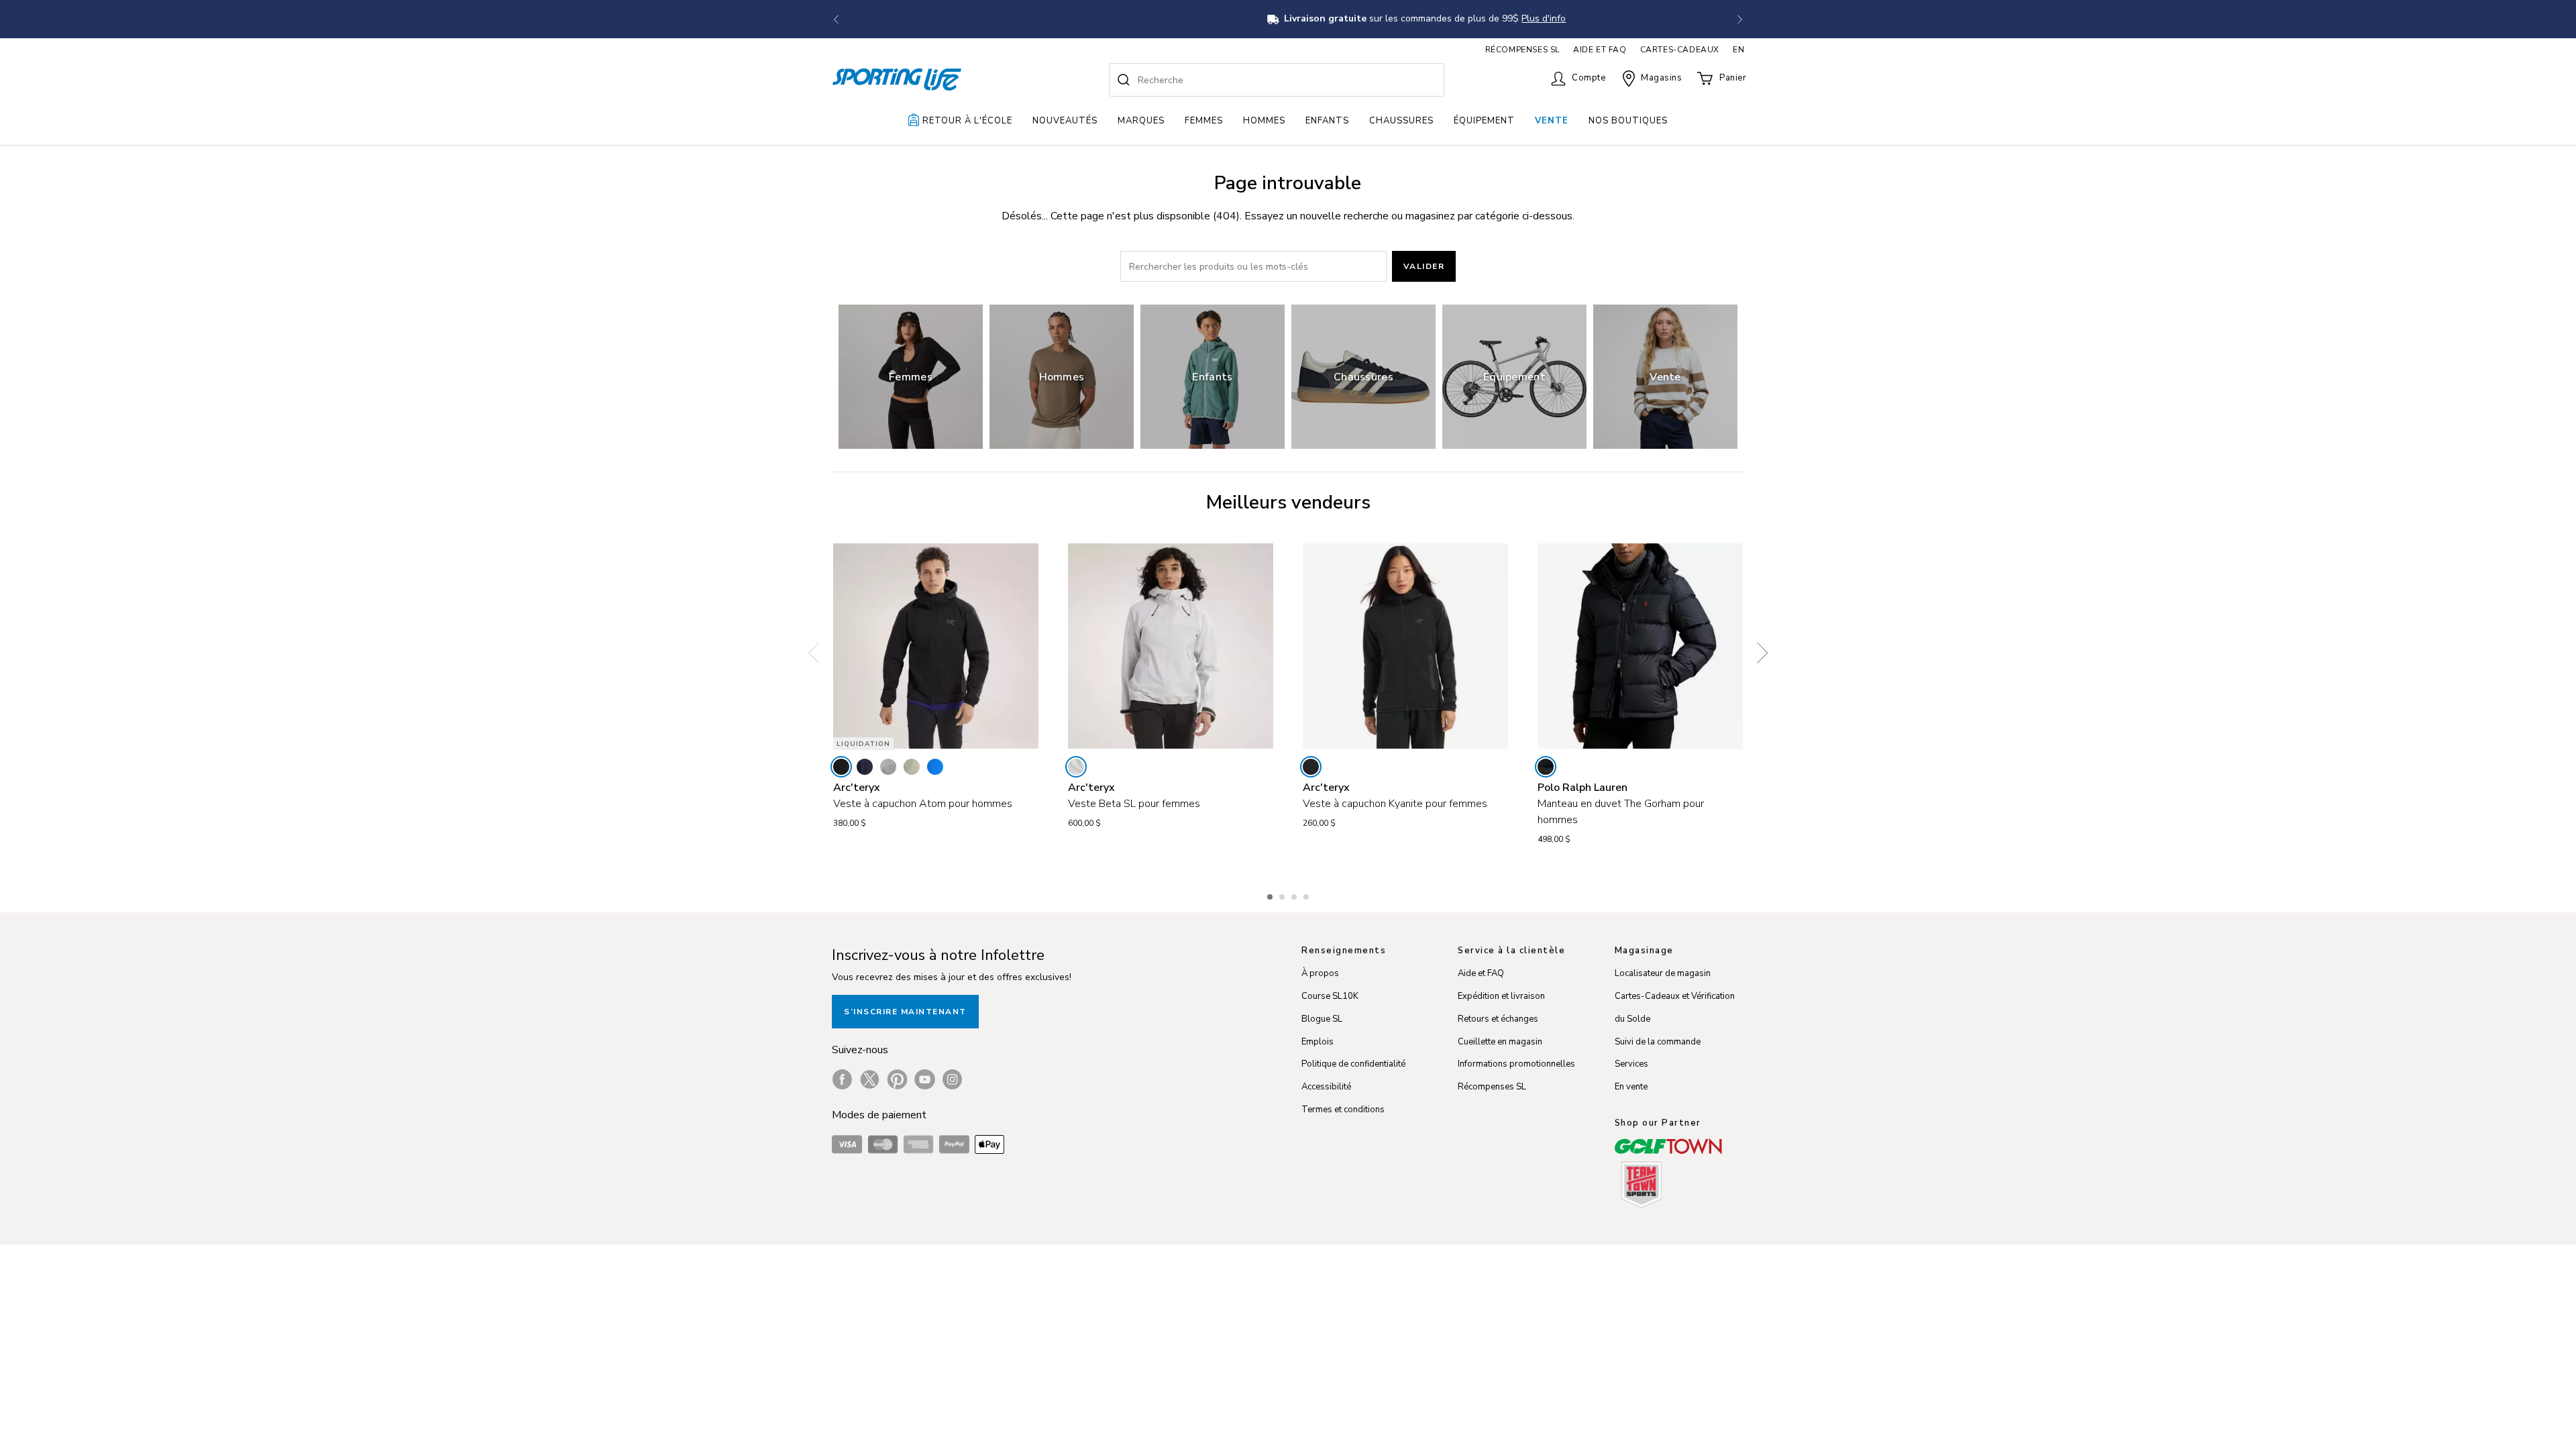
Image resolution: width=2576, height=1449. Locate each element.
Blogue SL (1322, 1019)
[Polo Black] (1546, 767)
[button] (836, 19)
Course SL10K (1330, 996)
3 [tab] (1295, 895)
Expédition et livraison (1501, 996)
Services (1631, 1064)
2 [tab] (1283, 895)
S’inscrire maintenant (905, 1012)
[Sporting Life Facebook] (842, 1079)
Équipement (1484, 121)
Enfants (1327, 121)
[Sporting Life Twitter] (870, 1079)
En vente (1631, 1087)
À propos (1320, 973)
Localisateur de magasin (1663, 973)
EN (1738, 50)
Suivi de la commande (1658, 1042)
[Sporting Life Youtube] (925, 1079)
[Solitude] (1076, 767)
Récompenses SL (1492, 1087)
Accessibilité (1326, 1087)
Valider (1424, 266)
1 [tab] (1271, 895)
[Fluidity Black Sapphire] (935, 767)
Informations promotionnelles (1516, 1064)
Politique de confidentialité (1353, 1064)
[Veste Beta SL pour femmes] (1171, 646)
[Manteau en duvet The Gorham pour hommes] (1640, 646)
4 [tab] (1307, 895)
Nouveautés (1065, 121)
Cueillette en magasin (1500, 1042)
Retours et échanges (1498, 1019)
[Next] (1758, 653)
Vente (1552, 121)
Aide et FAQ (1481, 973)
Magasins (1661, 78)
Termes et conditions (1343, 1110)
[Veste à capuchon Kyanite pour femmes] (1405, 646)
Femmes (1204, 121)
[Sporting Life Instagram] (952, 1079)
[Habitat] (912, 767)
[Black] (841, 767)
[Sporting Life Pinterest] (897, 1079)
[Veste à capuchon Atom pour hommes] (936, 646)
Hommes (1264, 121)
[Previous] (818, 653)
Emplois (1318, 1042)
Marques (1141, 121)
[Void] (888, 767)
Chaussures (1401, 121)
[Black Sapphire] (865, 767)
